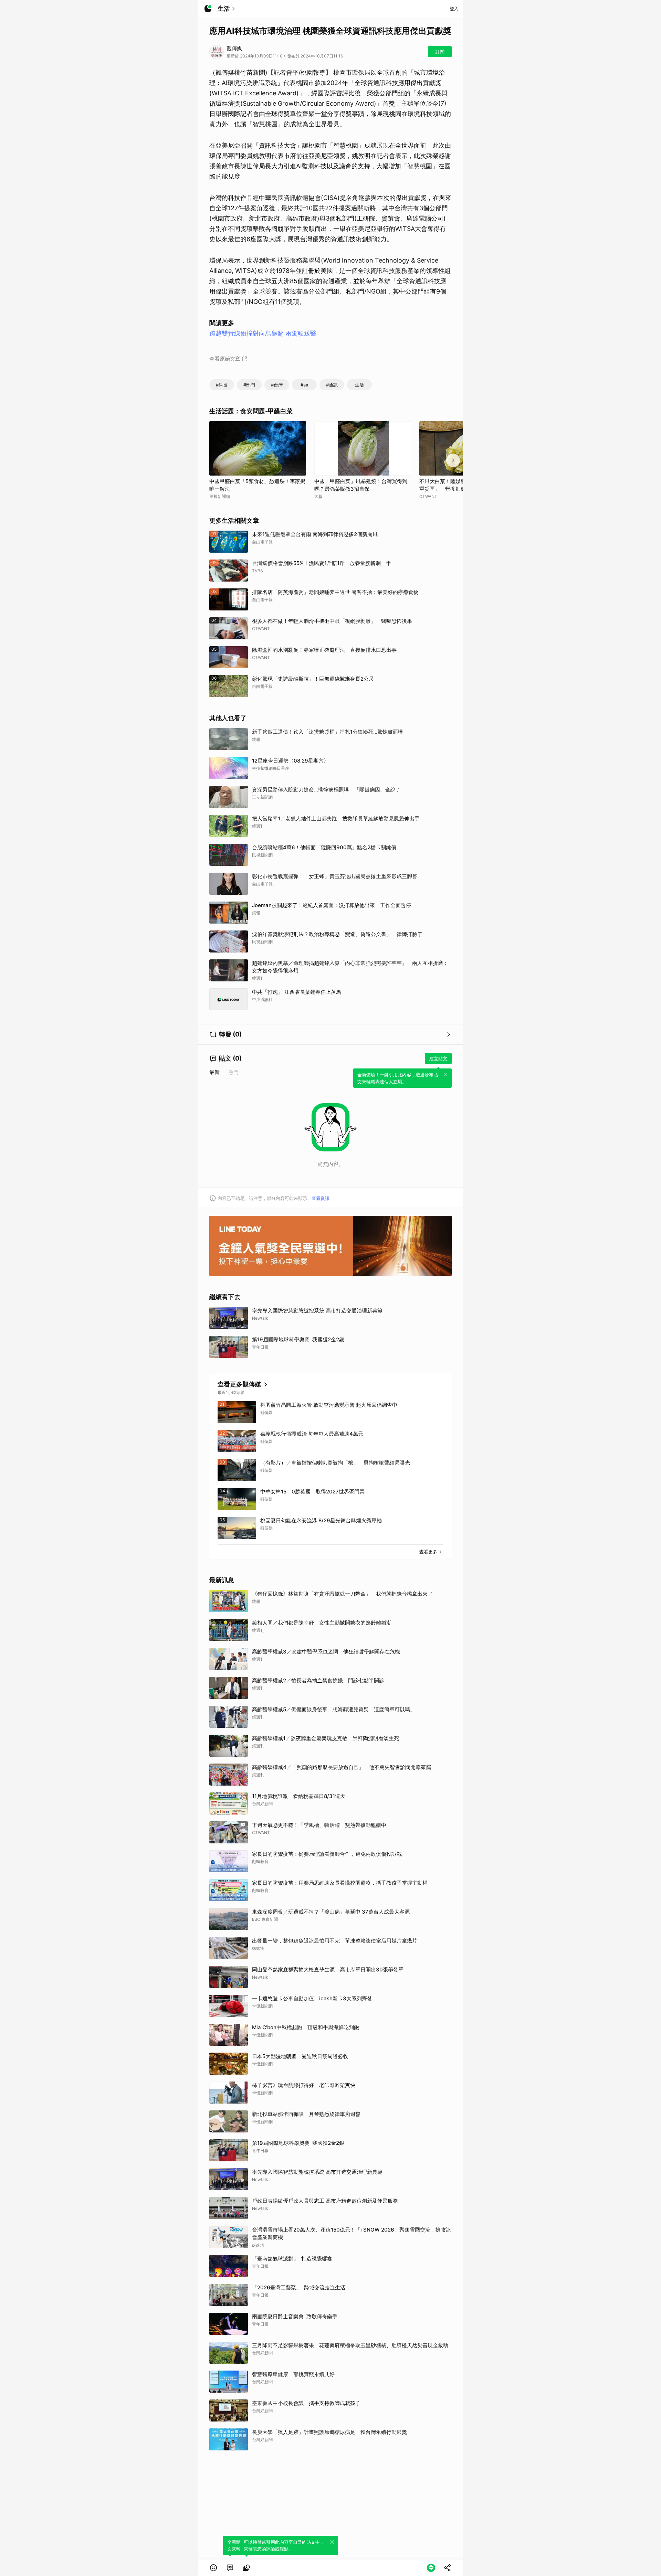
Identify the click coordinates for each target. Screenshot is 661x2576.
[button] (213, 2568)
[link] (230, 2568)
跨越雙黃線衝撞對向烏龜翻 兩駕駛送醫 (263, 333)
